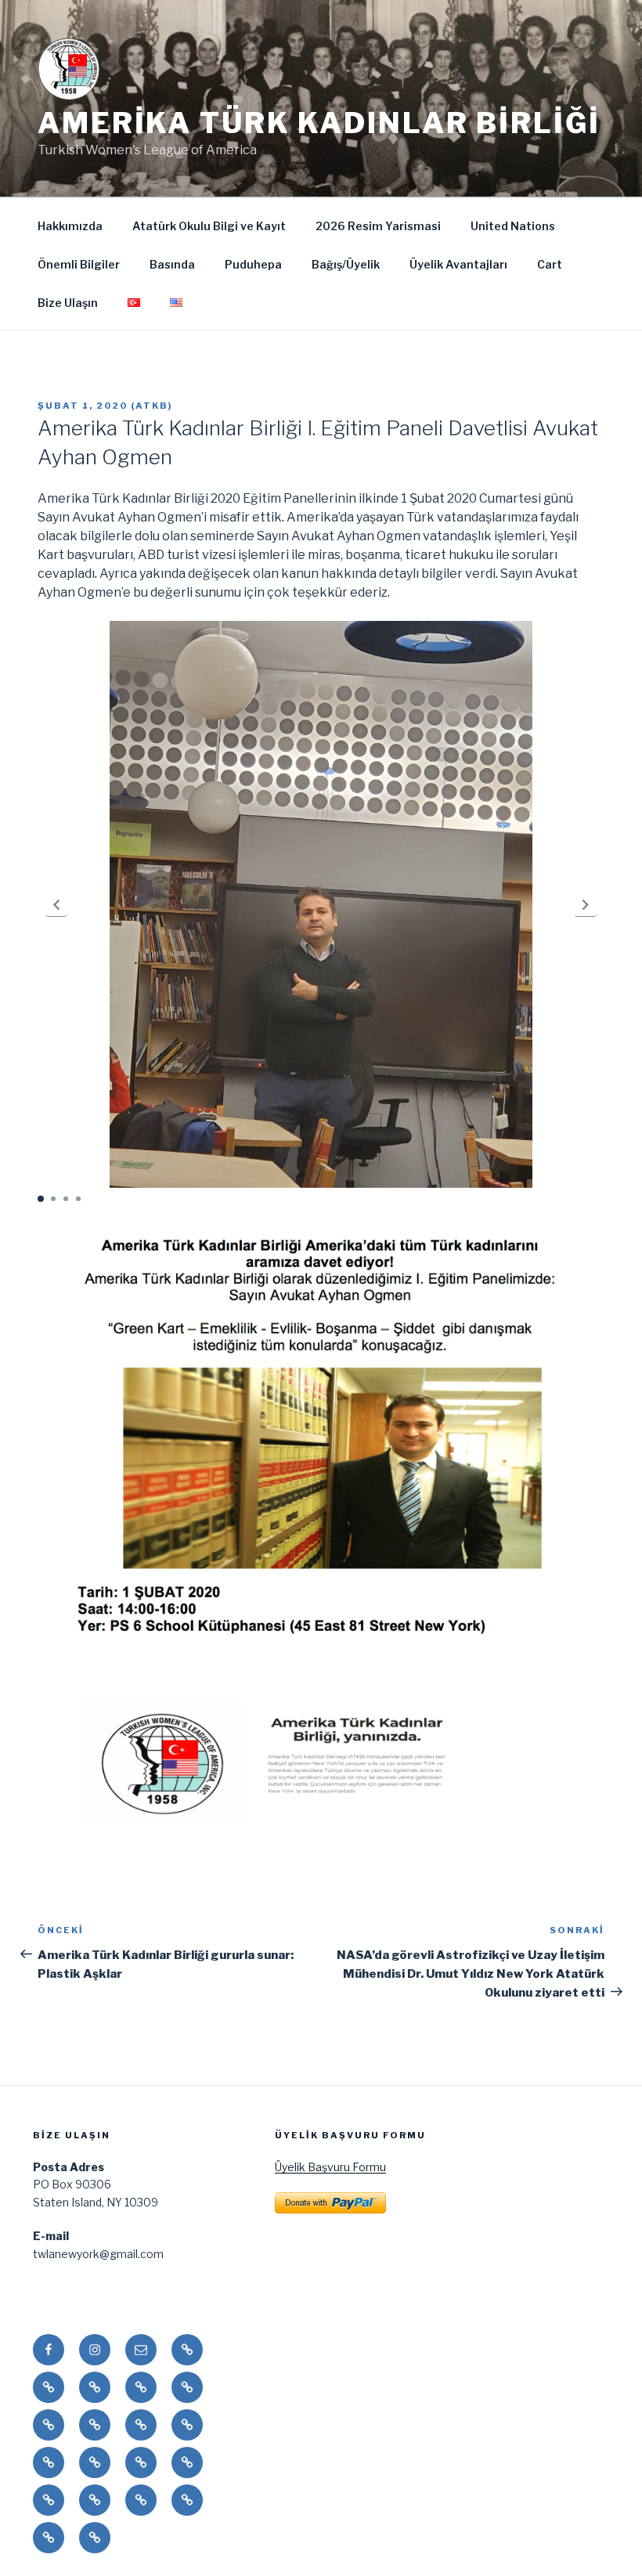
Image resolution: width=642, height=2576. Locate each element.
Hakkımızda (70, 226)
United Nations (513, 226)
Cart (550, 264)
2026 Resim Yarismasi (378, 226)
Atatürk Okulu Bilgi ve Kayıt (209, 226)
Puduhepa (253, 264)
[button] (56, 905)
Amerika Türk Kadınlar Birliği (319, 123)
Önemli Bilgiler (79, 264)
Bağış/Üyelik (346, 264)
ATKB (152, 406)
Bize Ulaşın (68, 303)
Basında (172, 264)
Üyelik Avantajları (458, 264)
